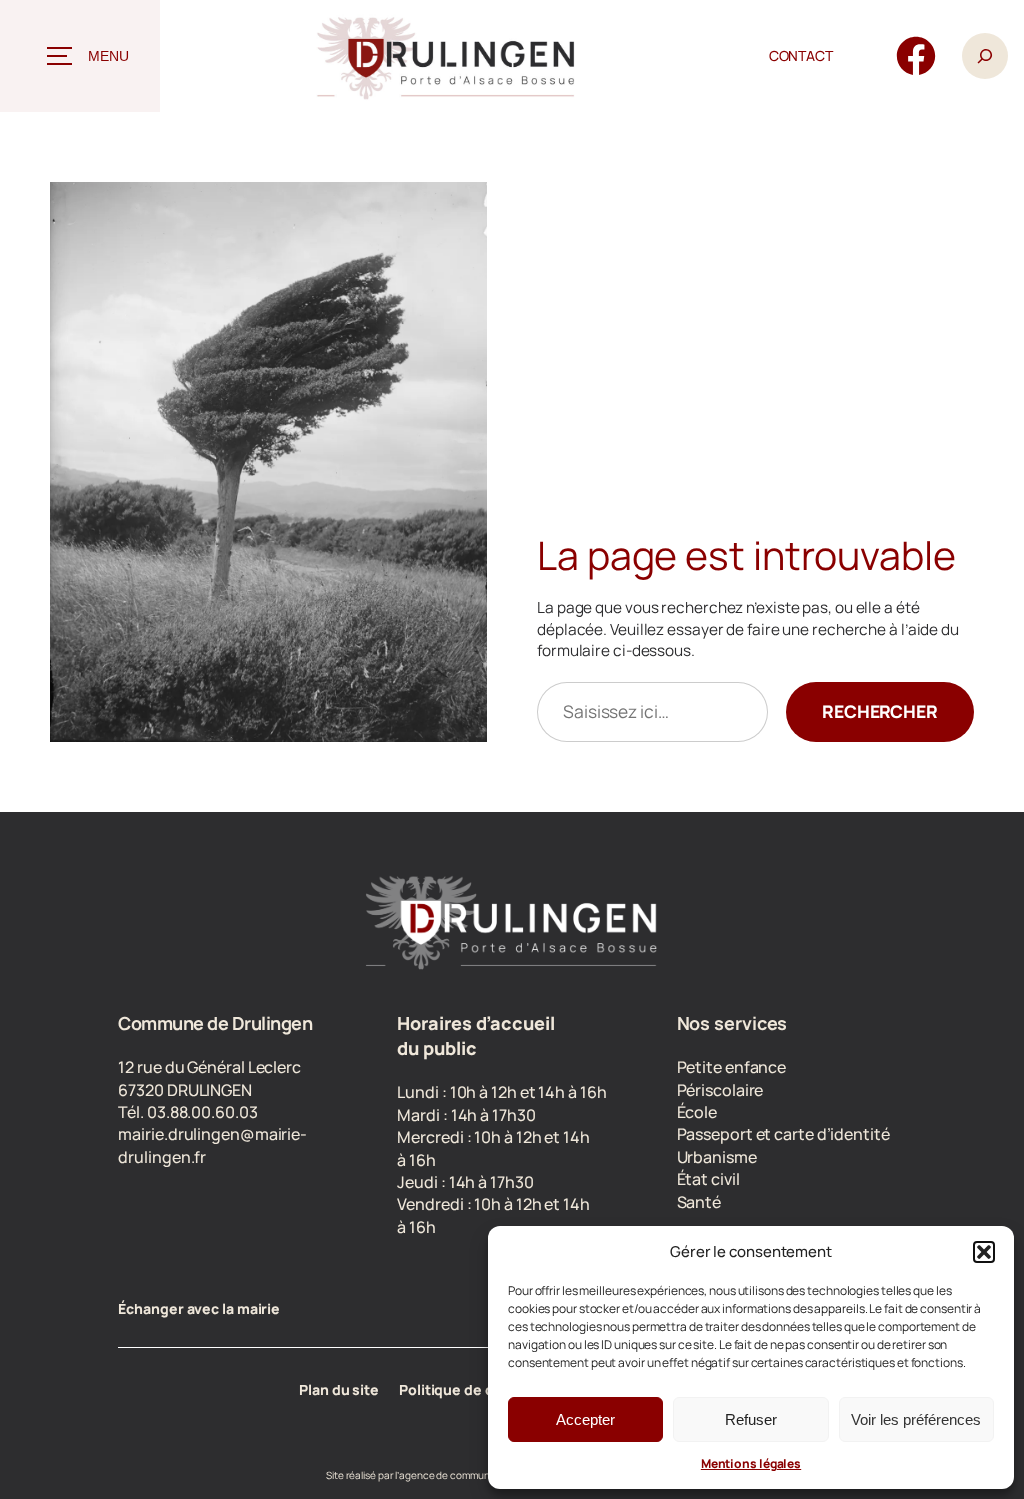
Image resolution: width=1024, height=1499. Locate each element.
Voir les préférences (916, 1419)
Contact (801, 55)
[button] (984, 1252)
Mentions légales (751, 1463)
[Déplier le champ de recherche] (985, 56)
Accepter (585, 1419)
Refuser (751, 1419)
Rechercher (880, 711)
